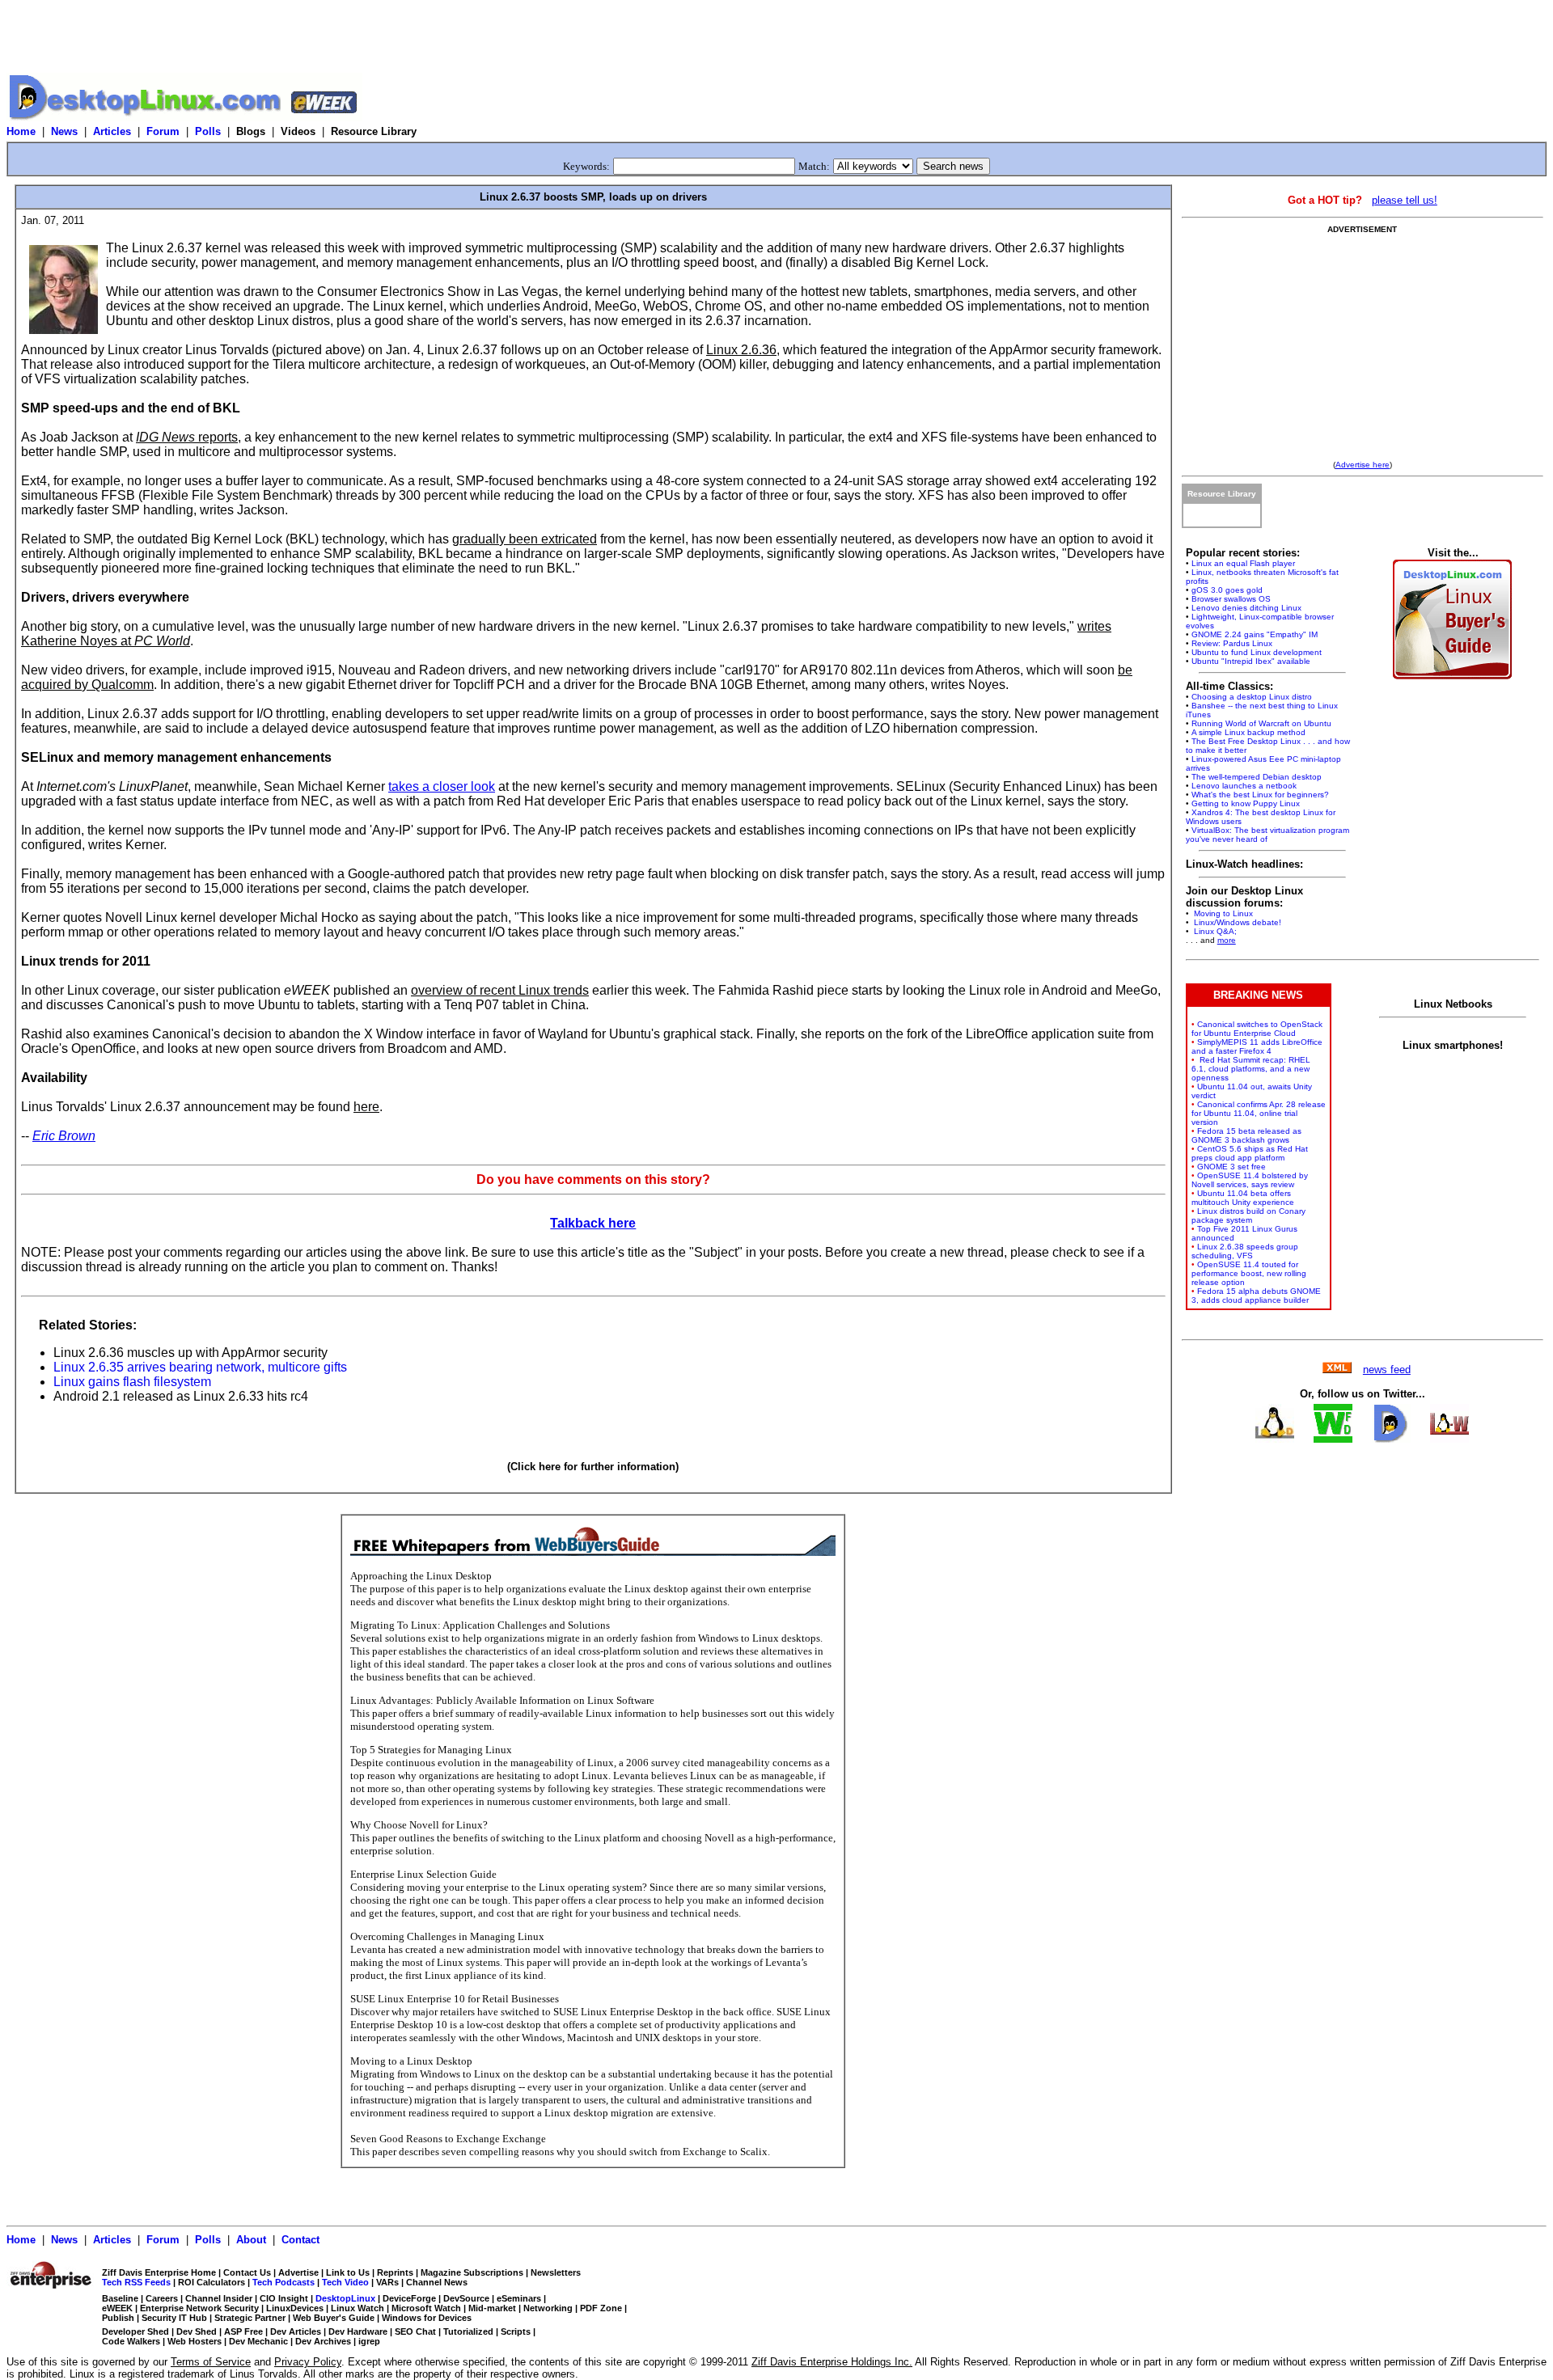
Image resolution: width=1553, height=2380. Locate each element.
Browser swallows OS (1231, 599)
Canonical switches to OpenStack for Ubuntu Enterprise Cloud (1257, 1029)
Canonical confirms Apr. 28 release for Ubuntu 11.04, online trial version (1259, 1113)
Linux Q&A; (1214, 931)
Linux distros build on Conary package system (1248, 1215)
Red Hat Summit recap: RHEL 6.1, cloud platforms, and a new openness (1251, 1069)
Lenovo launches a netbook (1244, 786)
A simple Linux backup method (1248, 732)
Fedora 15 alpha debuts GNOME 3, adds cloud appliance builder (1256, 1296)
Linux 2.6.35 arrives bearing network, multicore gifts (200, 1367)
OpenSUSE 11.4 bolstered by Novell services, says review (1250, 1180)
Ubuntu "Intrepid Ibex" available (1251, 661)
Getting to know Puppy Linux (1246, 803)
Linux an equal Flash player (1243, 563)
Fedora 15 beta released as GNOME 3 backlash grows (1246, 1135)
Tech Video (345, 2282)
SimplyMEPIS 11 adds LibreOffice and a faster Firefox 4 (1257, 1046)
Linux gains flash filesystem (132, 1382)
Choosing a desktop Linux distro (1252, 697)
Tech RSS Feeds (136, 2282)
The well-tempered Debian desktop (1257, 777)
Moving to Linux (1222, 913)
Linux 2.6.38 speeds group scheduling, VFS (1245, 1251)
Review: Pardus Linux (1232, 643)
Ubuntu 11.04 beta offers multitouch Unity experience (1243, 1198)
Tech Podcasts (284, 2282)
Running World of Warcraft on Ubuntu (1261, 723)
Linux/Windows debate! (1236, 922)
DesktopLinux (345, 2298)
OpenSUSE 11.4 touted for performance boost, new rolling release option (1249, 1273)
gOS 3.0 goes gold (1227, 590)
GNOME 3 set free (1231, 1167)
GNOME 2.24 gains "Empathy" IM (1255, 634)
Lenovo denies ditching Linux (1246, 608)
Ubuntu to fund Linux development (1257, 652)
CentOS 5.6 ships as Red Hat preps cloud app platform (1250, 1153)
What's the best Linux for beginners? (1260, 795)
